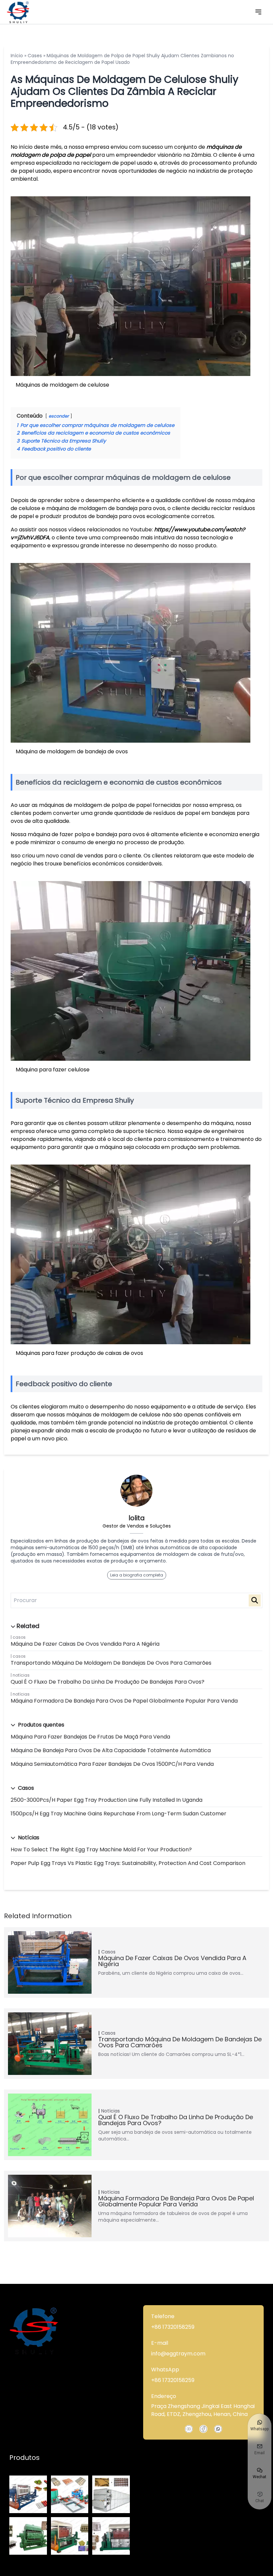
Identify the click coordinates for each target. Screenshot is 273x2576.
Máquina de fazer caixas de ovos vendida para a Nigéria (85, 1644)
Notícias (21, 1675)
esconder (59, 416)
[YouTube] (189, 2429)
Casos (19, 1637)
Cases (35, 56)
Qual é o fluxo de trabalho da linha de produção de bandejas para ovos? (108, 1682)
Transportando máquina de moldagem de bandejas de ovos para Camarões (111, 1663)
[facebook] (203, 2429)
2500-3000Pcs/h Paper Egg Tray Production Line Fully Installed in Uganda (107, 1800)
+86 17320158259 (173, 2327)
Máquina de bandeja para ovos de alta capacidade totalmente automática (111, 1750)
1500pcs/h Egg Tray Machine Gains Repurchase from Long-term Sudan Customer (119, 1814)
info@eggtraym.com (178, 2354)
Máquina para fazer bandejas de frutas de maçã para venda (90, 1737)
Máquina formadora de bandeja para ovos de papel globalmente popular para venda (124, 1701)
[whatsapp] (218, 2429)
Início (17, 56)
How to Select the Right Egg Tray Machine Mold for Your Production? (101, 1849)
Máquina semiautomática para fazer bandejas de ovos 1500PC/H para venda (112, 1764)
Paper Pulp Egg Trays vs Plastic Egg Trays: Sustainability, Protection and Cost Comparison (128, 1863)
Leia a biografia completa (137, 1575)
